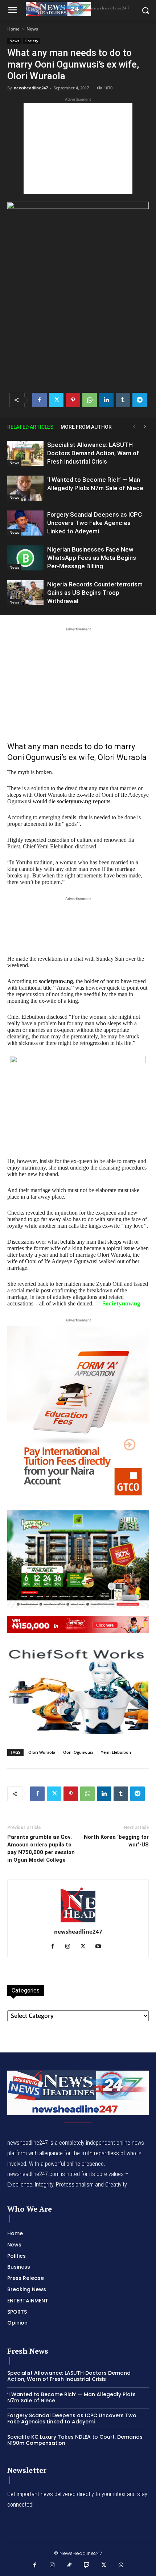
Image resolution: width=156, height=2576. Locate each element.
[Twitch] (87, 2565)
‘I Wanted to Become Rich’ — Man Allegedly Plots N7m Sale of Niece (71, 2397)
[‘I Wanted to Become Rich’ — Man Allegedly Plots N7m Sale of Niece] (25, 488)
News (32, 29)
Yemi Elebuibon (116, 1752)
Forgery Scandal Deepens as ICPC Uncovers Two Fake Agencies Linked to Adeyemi (95, 523)
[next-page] (145, 427)
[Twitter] (56, 400)
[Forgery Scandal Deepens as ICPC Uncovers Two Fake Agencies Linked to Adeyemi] (25, 523)
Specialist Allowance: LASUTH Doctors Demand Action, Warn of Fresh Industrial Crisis (93, 453)
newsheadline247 (31, 88)
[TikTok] (70, 2565)
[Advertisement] (78, 149)
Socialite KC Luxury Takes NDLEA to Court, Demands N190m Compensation (75, 2440)
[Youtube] (101, 1947)
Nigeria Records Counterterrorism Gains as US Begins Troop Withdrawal (95, 593)
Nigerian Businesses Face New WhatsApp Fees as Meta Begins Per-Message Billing (92, 558)
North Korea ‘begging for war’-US (116, 1841)
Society (32, 41)
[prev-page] (134, 427)
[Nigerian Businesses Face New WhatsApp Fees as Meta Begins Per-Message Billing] (25, 558)
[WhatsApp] (90, 400)
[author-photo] (78, 1922)
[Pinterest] (73, 400)
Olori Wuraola (42, 1752)
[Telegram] (140, 400)
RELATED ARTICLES (30, 427)
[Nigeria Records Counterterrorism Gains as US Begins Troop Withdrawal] (25, 593)
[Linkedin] (106, 400)
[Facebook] (40, 400)
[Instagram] (71, 1947)
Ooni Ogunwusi (78, 1752)
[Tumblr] (123, 400)
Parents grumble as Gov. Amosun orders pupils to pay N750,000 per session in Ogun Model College (41, 1848)
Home (13, 29)
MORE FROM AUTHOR (86, 427)
